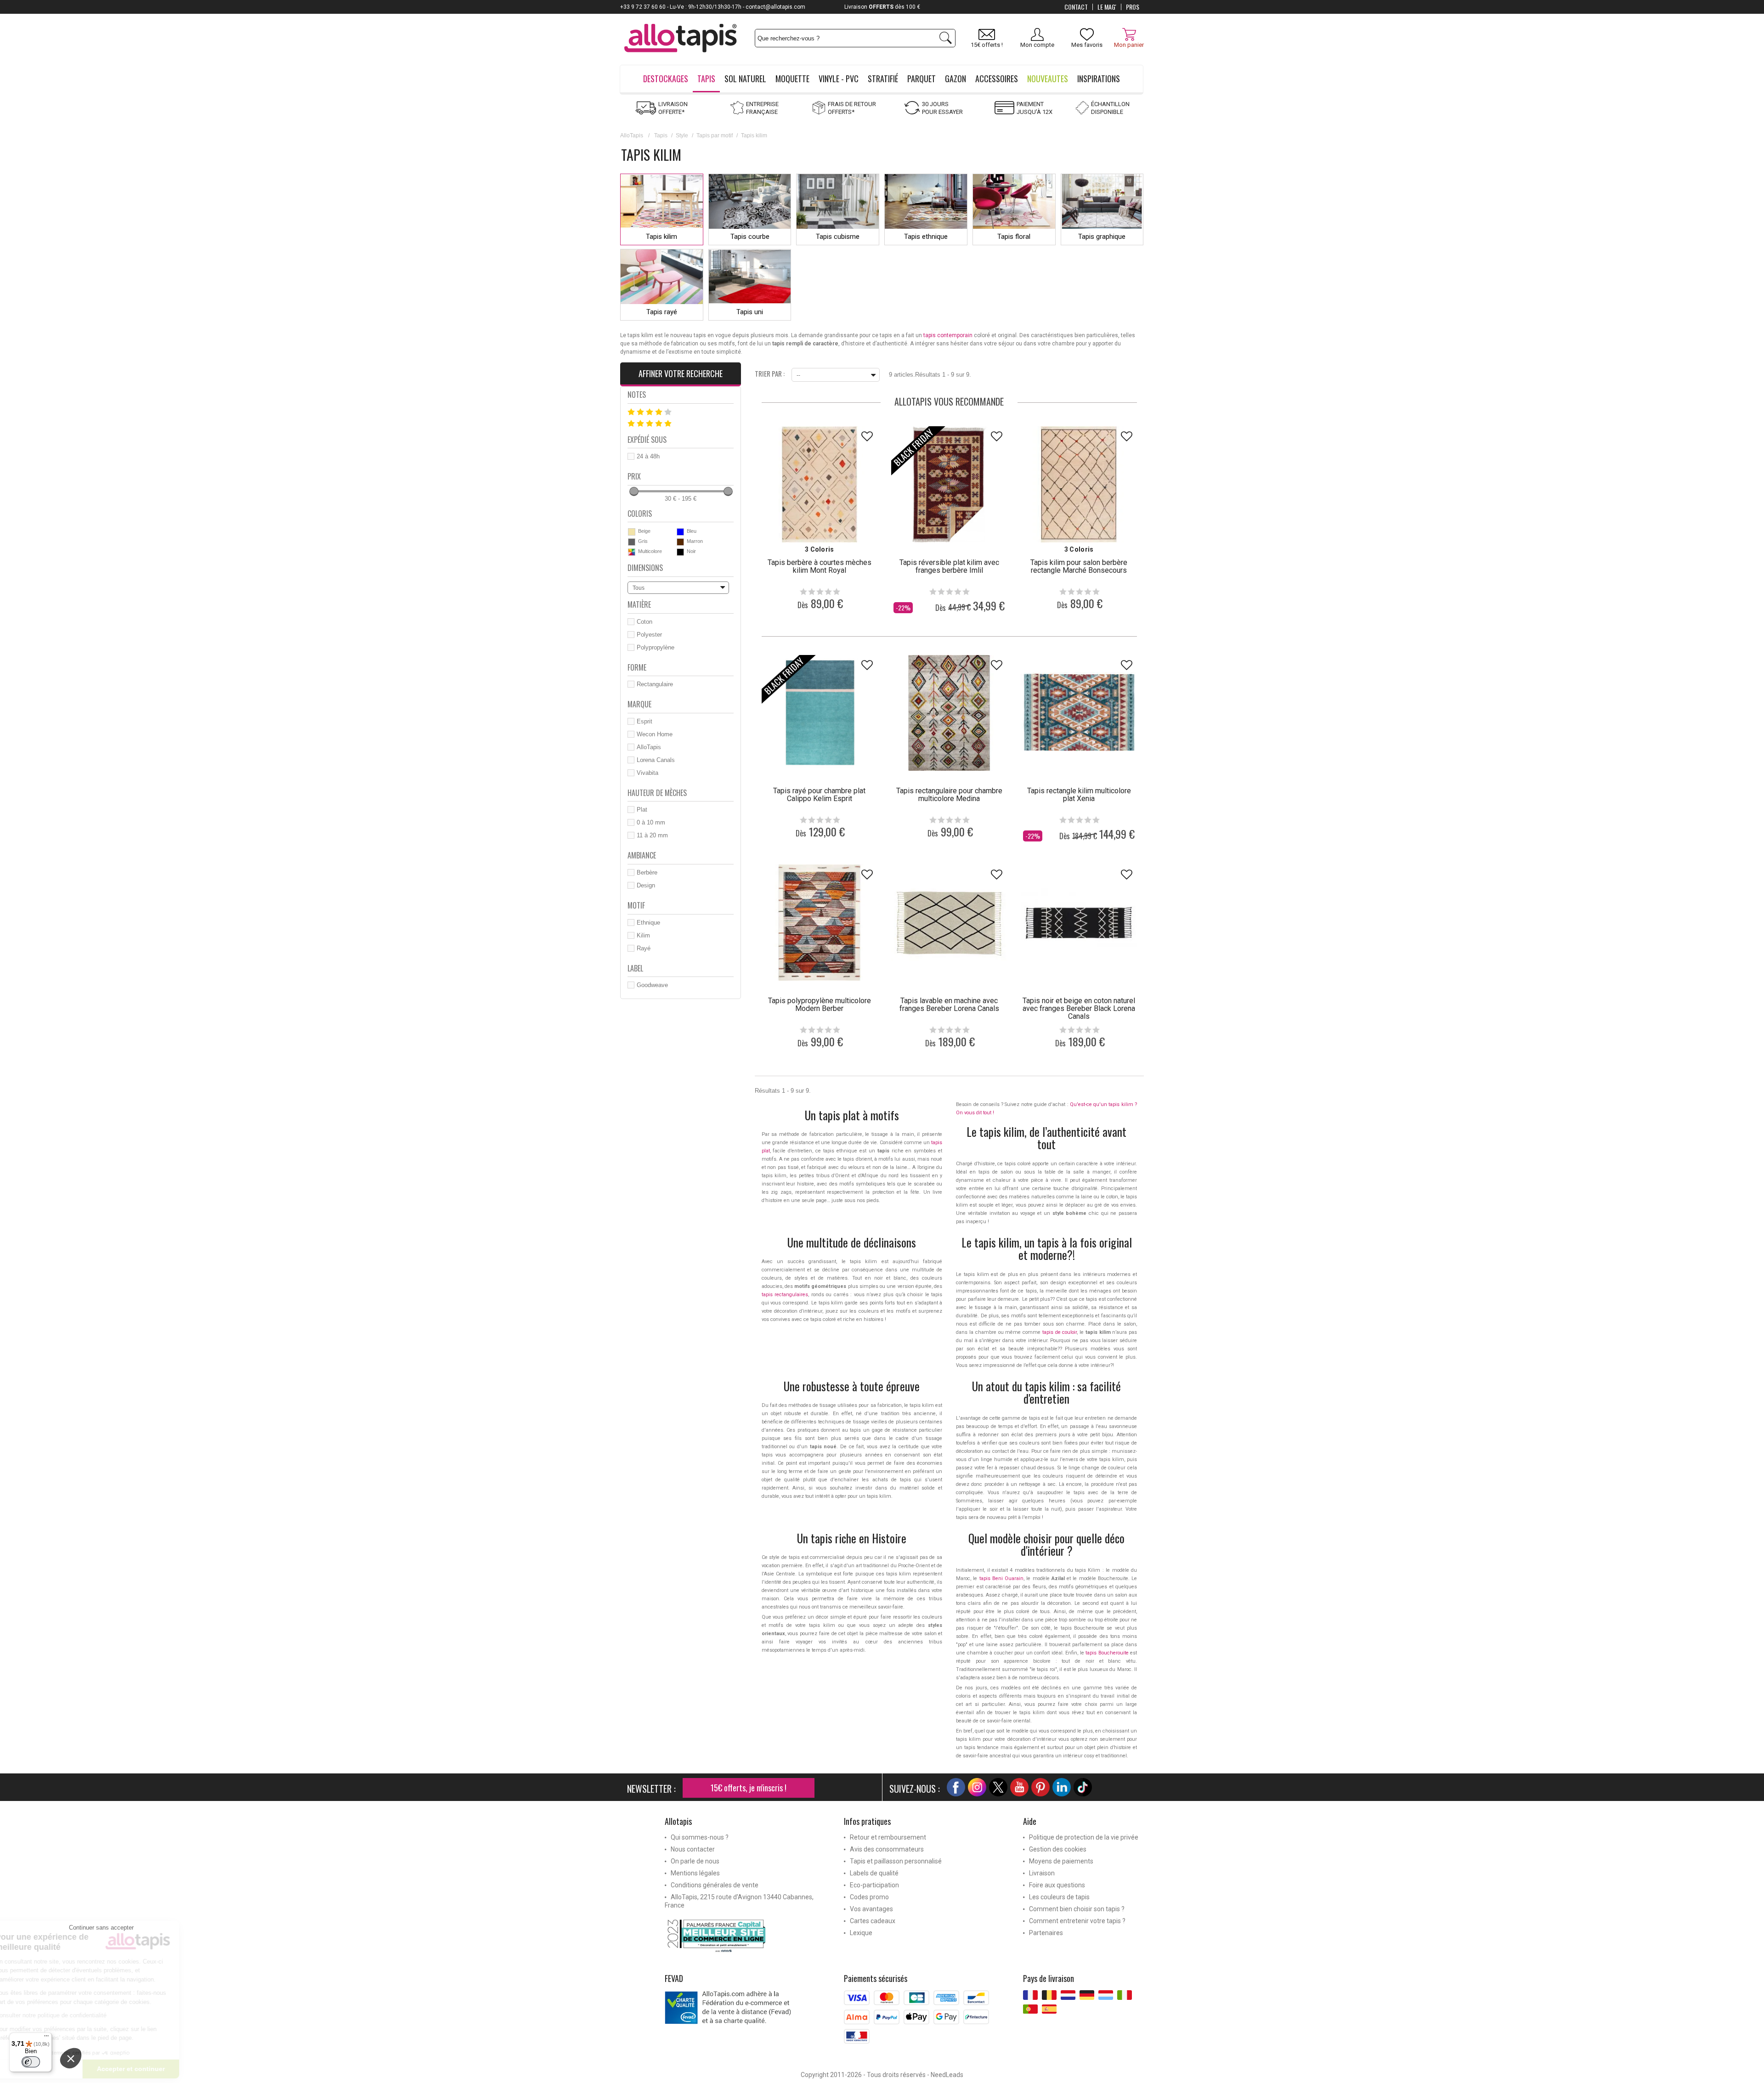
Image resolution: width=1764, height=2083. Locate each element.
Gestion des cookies (1058, 1849)
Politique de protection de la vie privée (1084, 1837)
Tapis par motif (715, 135)
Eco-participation (874, 1885)
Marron (695, 541)
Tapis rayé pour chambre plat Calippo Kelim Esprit (819, 795)
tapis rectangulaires (785, 1295)
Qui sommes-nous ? (700, 1837)
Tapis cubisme (838, 237)
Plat (642, 810)
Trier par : (770, 373)
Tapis (661, 135)
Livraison (1042, 1873)
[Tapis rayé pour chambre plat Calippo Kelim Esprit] (820, 713)
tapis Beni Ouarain (1001, 1578)
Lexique (861, 1933)
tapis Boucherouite (1107, 1653)
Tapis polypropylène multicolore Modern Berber (820, 1005)
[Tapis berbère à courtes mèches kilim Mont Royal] (820, 484)
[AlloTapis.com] (681, 39)
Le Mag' (1107, 7)
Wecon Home (655, 734)
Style (682, 135)
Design (646, 885)
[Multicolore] (632, 552)
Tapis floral (1014, 237)
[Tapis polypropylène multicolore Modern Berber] (820, 922)
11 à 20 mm (652, 835)
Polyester (649, 635)
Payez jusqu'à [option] (875, 7)
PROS (1133, 7)
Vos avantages (871, 1909)
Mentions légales (695, 1873)
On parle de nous (695, 1861)
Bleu (692, 531)
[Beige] (632, 532)
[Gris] (632, 542)
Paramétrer (108, 2069)
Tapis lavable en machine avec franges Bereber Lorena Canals (949, 1005)
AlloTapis (632, 135)
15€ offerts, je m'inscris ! (749, 1788)
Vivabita (647, 773)
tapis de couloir (1060, 1332)
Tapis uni (750, 312)
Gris (643, 541)
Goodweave (652, 985)
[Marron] (680, 542)
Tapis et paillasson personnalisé (896, 1861)
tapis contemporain (948, 335)
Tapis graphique (1102, 237)
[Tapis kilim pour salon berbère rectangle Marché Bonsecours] (1079, 484)
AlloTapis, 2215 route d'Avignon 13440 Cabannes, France (739, 1901)
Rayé (644, 948)
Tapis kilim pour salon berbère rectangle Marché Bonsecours (1079, 566)
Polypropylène (656, 647)
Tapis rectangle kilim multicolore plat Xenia (1079, 795)
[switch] (31, 2062)
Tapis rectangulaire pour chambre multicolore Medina (949, 795)
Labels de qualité (874, 1873)
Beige (644, 531)
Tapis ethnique (926, 237)
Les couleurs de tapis (1059, 1897)
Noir (691, 551)
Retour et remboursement (888, 1837)
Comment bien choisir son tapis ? (1077, 1909)
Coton (645, 622)
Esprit (645, 721)
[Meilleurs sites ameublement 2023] (747, 1936)
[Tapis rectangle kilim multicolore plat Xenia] (1079, 713)
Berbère (647, 872)
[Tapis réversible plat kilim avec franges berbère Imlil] (949, 484)
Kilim (643, 935)
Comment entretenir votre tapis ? (1077, 1921)
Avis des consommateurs (887, 1849)
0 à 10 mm (651, 822)
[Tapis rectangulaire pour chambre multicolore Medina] (949, 713)
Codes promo (869, 1897)
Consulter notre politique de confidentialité (124, 2015)
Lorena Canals (656, 760)
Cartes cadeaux (873, 1921)
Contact (1076, 7)
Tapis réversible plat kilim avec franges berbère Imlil (949, 566)
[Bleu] (680, 532)
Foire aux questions (1057, 1885)
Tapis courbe (750, 237)
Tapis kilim (661, 237)
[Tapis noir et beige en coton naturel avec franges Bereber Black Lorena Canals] (1079, 922)
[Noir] (680, 552)
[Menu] (46, 2038)
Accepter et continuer (204, 2069)
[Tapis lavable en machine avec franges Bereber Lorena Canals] (949, 922)
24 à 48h (648, 456)
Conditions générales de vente (715, 1885)
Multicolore (650, 551)
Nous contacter (693, 1849)
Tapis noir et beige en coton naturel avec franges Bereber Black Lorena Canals (1079, 1008)
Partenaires (1046, 1933)
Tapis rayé (662, 312)
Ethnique (648, 923)
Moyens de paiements (1061, 1861)
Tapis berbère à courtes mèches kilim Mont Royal (820, 566)
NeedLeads (947, 2075)
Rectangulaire (655, 684)
